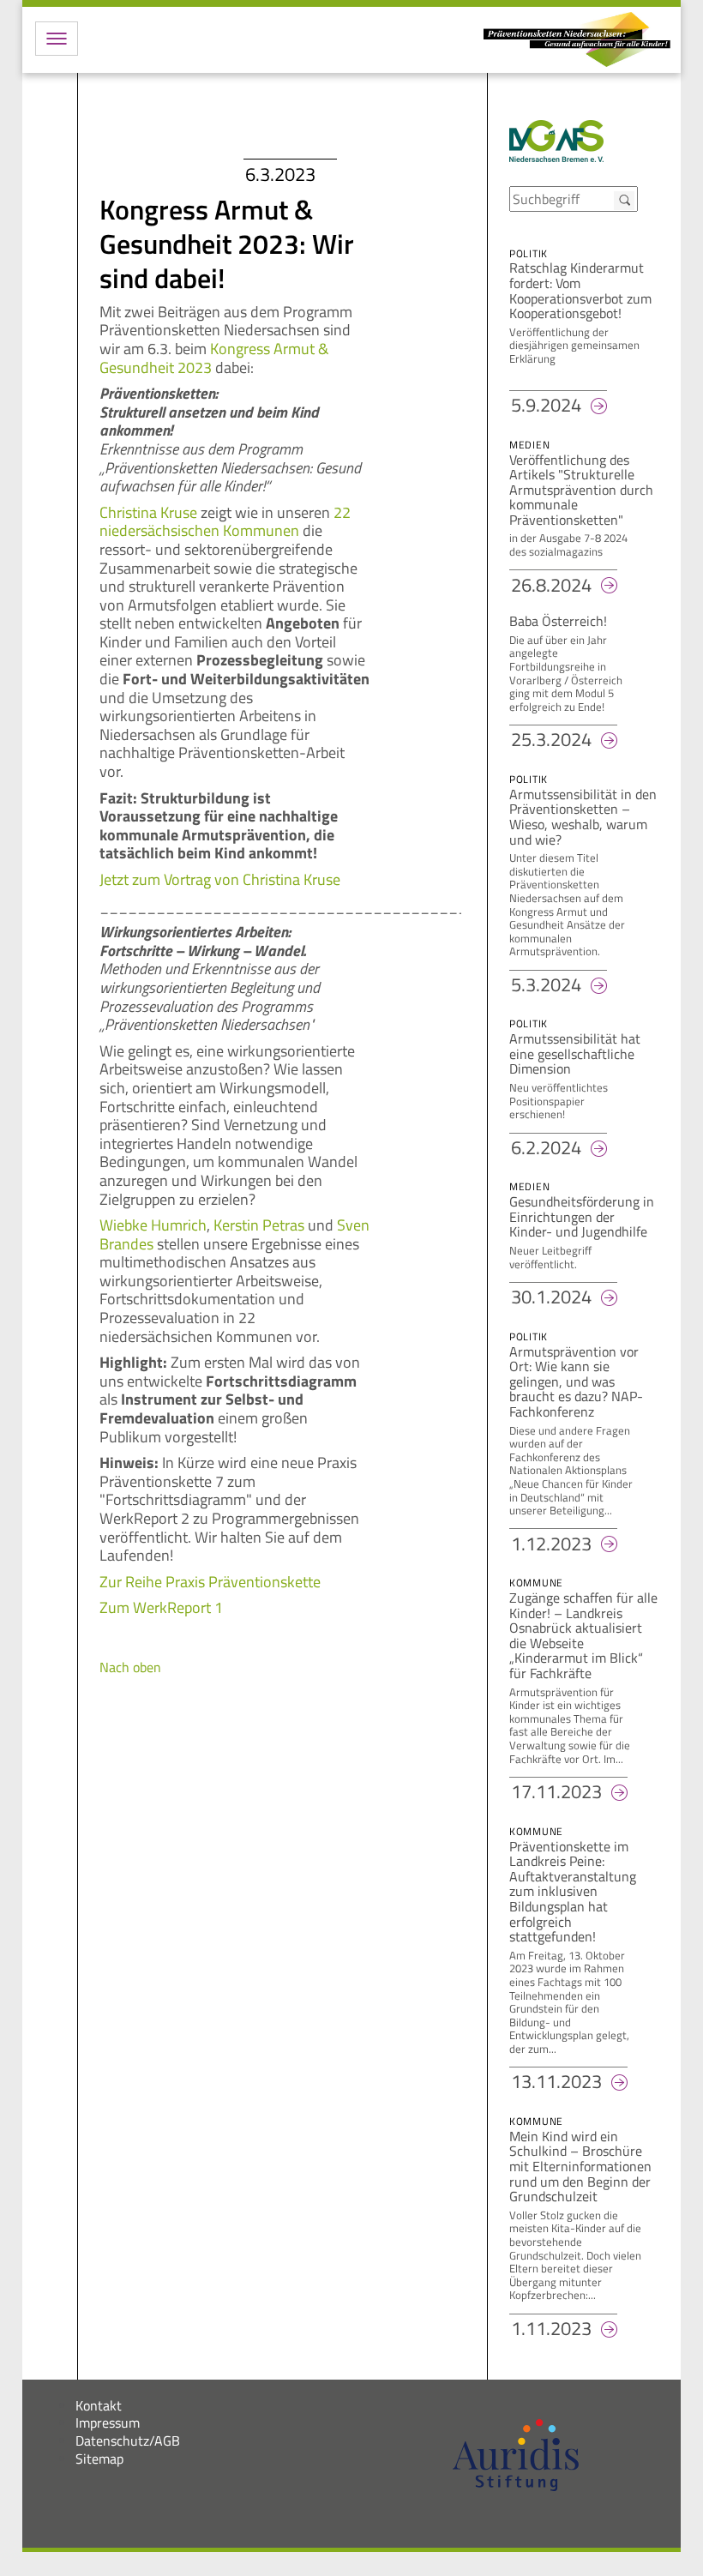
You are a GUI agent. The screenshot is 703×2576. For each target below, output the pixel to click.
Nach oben (130, 1667)
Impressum (108, 2423)
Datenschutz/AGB (128, 2441)
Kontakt (99, 2405)
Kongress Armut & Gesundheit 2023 (214, 358)
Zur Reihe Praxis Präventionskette (210, 1582)
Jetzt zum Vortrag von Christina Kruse (220, 879)
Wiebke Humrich (153, 1225)
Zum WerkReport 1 (161, 1607)
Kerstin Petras (259, 1225)
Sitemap (99, 2459)
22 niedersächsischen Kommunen (225, 522)
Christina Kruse (148, 512)
